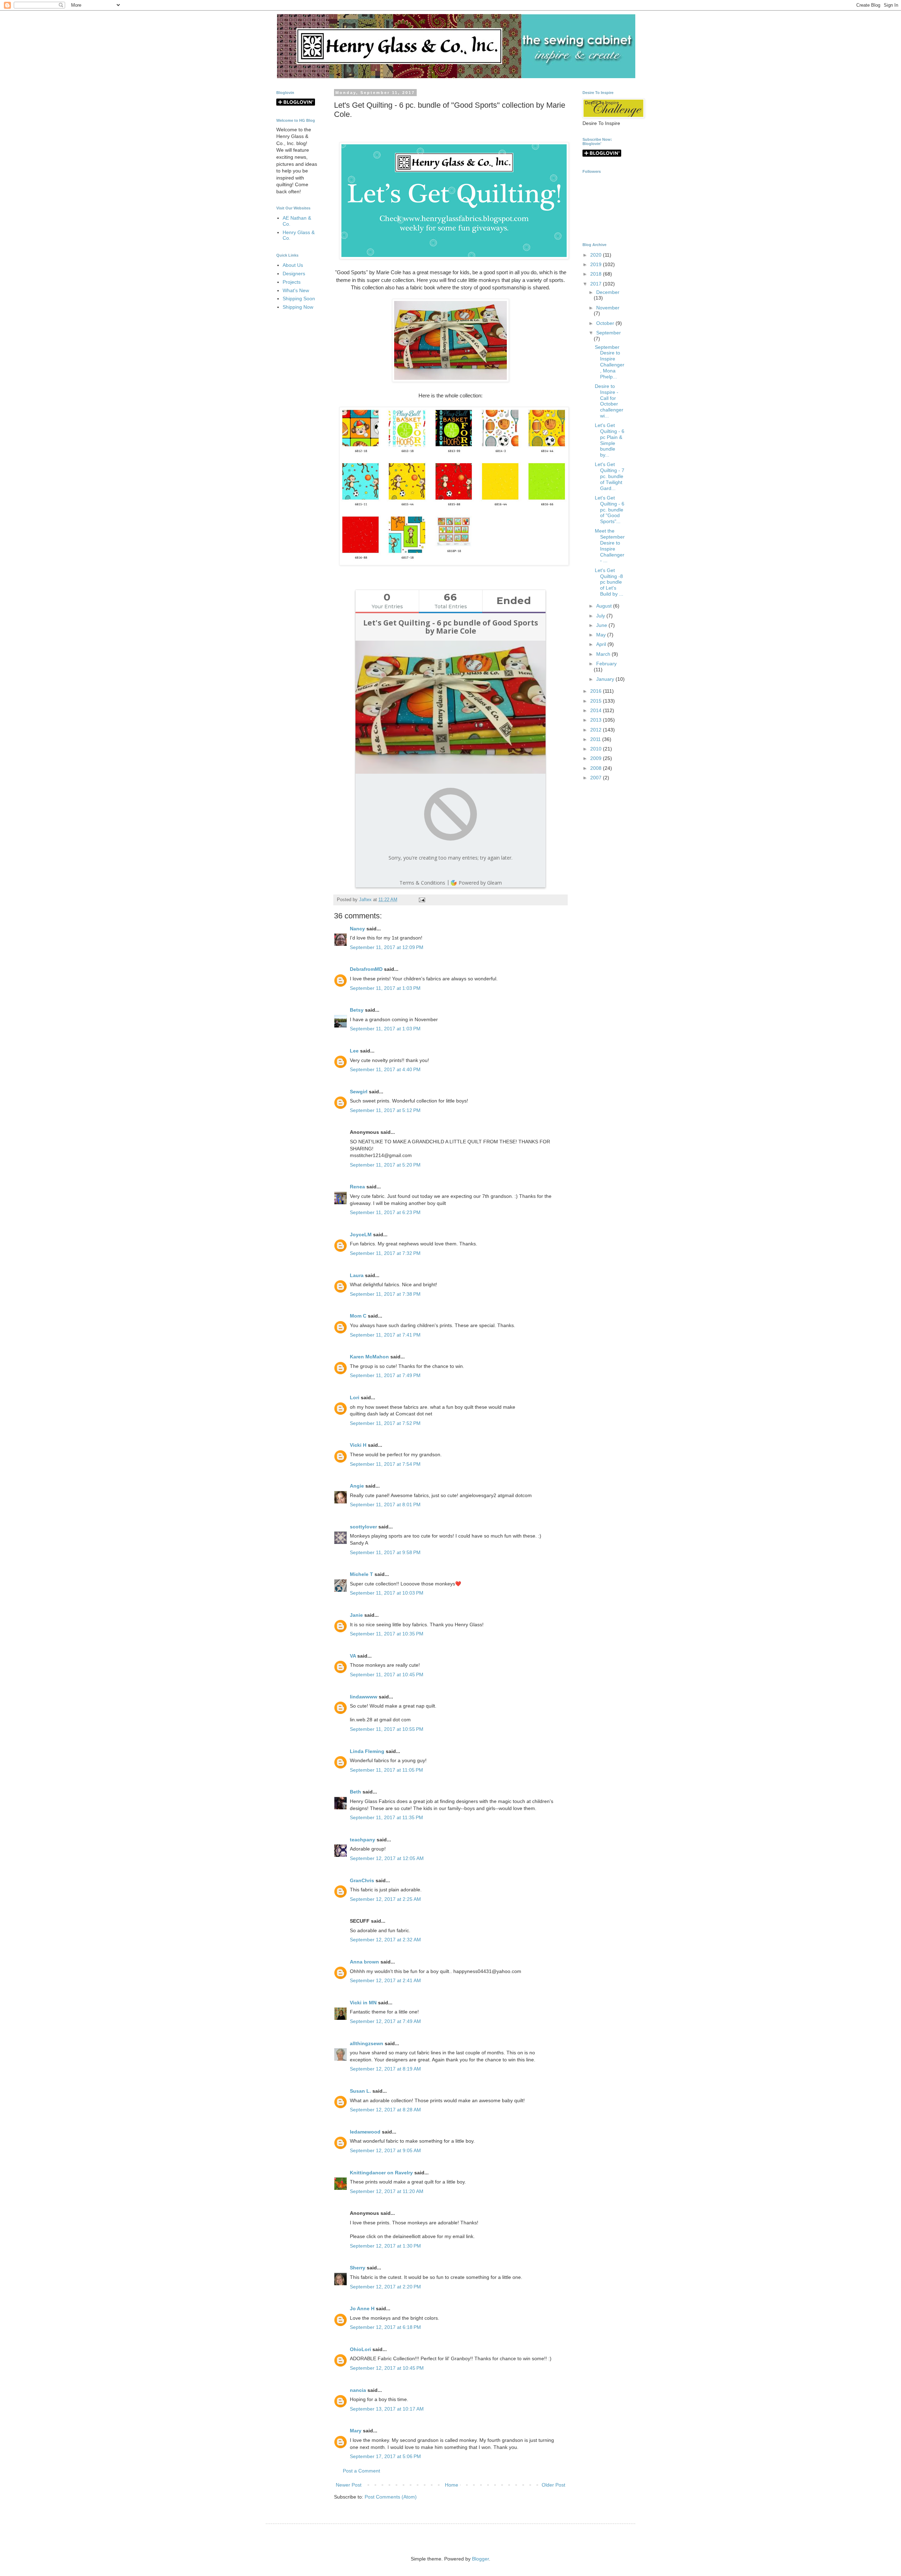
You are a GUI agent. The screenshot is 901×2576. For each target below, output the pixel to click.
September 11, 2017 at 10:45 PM (387, 1675)
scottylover (363, 1527)
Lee (354, 1051)
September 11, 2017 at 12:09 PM (387, 947)
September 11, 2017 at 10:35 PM (387, 1634)
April (602, 644)
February (606, 664)
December (608, 292)
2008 (597, 768)
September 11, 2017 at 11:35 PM (386, 1817)
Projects (292, 282)
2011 (596, 739)
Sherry (358, 2268)
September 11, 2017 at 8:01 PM (385, 1504)
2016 (597, 691)
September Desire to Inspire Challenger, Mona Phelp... (610, 362)
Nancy (357, 929)
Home (452, 2485)
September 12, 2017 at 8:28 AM (385, 2110)
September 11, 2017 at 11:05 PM (386, 1770)
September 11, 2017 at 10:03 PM (387, 1593)
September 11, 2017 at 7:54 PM (385, 1464)
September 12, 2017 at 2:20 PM (385, 2287)
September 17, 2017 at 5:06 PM (385, 2456)
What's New (296, 290)
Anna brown (364, 1962)
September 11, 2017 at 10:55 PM (387, 1729)
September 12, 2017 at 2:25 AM (385, 1899)
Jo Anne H (362, 2308)
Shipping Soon (299, 299)
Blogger (480, 2559)
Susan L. (360, 2091)
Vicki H (358, 1445)
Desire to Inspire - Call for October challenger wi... (609, 401)
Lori (355, 1397)
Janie (356, 1615)
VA (353, 1656)
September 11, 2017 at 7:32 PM (385, 1253)
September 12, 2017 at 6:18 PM (385, 2327)
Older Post (553, 2485)
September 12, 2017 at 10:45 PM (387, 2368)
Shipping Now (298, 307)
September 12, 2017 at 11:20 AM (387, 2191)
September (609, 333)
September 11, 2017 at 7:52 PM (385, 1423)
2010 (597, 749)
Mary (356, 2431)
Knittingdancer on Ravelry (381, 2173)
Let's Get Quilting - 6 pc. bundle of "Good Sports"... (610, 510)
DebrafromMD (366, 969)
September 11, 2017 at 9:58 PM (385, 1552)
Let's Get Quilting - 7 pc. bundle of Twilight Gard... (610, 476)
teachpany (363, 1840)
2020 (597, 255)
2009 (597, 758)
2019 (597, 264)
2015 (597, 701)
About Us (293, 265)
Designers (294, 274)
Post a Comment (361, 2471)
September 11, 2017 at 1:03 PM (385, 988)
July (601, 616)
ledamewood (365, 2132)
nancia (358, 2390)
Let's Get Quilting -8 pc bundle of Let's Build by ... (609, 582)
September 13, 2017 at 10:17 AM (387, 2409)
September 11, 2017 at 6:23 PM (385, 1212)
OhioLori (360, 2349)
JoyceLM (361, 1234)
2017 (597, 284)
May (602, 635)
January (606, 679)
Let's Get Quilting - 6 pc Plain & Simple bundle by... (610, 440)
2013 (597, 720)
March (604, 654)
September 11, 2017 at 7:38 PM (385, 1294)
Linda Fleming (367, 1751)
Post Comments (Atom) (391, 2497)
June (602, 625)
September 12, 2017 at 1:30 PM (385, 2246)
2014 (597, 710)
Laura (357, 1275)
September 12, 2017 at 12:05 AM (387, 1858)
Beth (355, 1792)
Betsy (357, 1010)
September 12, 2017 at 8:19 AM (385, 2069)
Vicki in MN (363, 2003)
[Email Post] (421, 900)
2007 (597, 778)
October (606, 323)
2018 (597, 274)
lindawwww (364, 1697)
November (608, 308)
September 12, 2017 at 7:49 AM (385, 2021)
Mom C (358, 1316)
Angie (357, 1486)
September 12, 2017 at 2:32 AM (385, 1940)
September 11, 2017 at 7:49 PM (385, 1375)
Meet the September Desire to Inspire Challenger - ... (610, 546)
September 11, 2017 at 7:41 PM (385, 1335)
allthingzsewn (367, 2043)
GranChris (362, 1880)
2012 (597, 730)
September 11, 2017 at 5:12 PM (385, 1110)
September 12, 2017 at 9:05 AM (385, 2150)
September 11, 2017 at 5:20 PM (385, 1165)
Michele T (361, 1574)
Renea (357, 1187)
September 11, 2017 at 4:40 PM (385, 1069)
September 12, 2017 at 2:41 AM (385, 1980)
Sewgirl (359, 1092)
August (605, 606)
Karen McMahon (369, 1357)
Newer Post (349, 2485)
